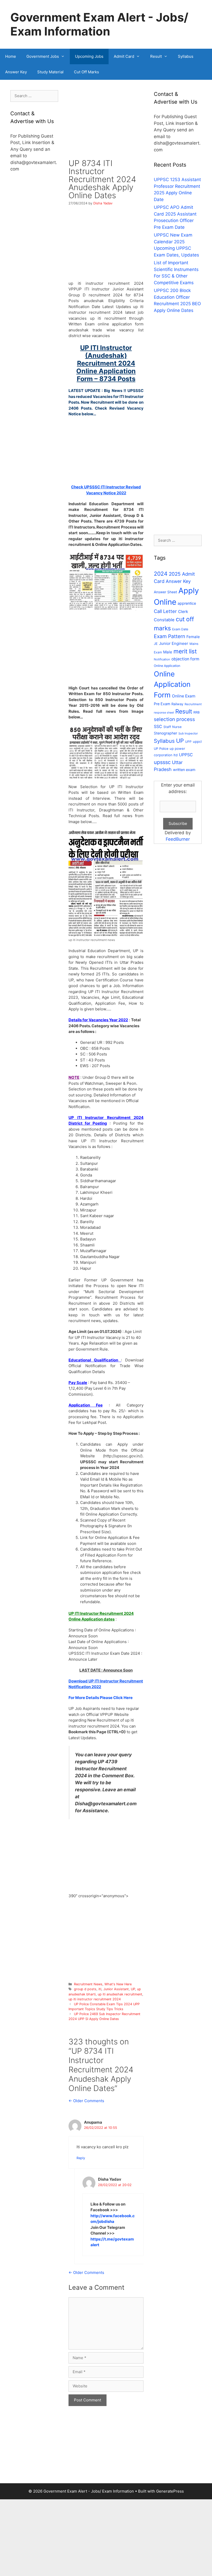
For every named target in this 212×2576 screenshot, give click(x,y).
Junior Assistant (116, 1989)
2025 (175, 574)
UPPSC (186, 755)
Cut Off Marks (86, 72)
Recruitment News (88, 1984)
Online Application (167, 666)
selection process (174, 719)
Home (11, 56)
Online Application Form (172, 685)
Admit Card (124, 56)
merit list (185, 651)
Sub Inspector (188, 733)
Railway (177, 704)
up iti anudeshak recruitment (120, 1994)
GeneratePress (170, 2491)
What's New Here (118, 1984)
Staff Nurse (172, 727)
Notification (162, 659)
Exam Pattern (169, 636)
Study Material (50, 72)
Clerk (183, 612)
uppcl (197, 741)
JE (156, 644)
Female (193, 637)
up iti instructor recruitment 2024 (95, 1999)
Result (156, 56)
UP (133, 1989)
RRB (196, 712)
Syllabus (186, 56)
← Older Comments (86, 2101)
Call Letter (165, 611)
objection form (185, 659)
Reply (81, 2158)
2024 (161, 574)
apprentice (187, 603)
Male (168, 652)
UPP (188, 742)
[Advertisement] (106, 125)
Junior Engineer (174, 643)
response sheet (164, 713)
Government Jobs (43, 56)
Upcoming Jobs (89, 56)
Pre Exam (162, 704)
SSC (158, 726)
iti (100, 1989)
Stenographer (165, 733)
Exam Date (180, 629)
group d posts (85, 1989)
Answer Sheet (165, 592)
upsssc (162, 762)
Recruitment (193, 704)
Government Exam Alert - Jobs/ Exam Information (99, 24)
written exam (184, 770)
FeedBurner (178, 839)
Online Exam (184, 696)
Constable (164, 620)
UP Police (161, 749)
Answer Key (16, 72)
